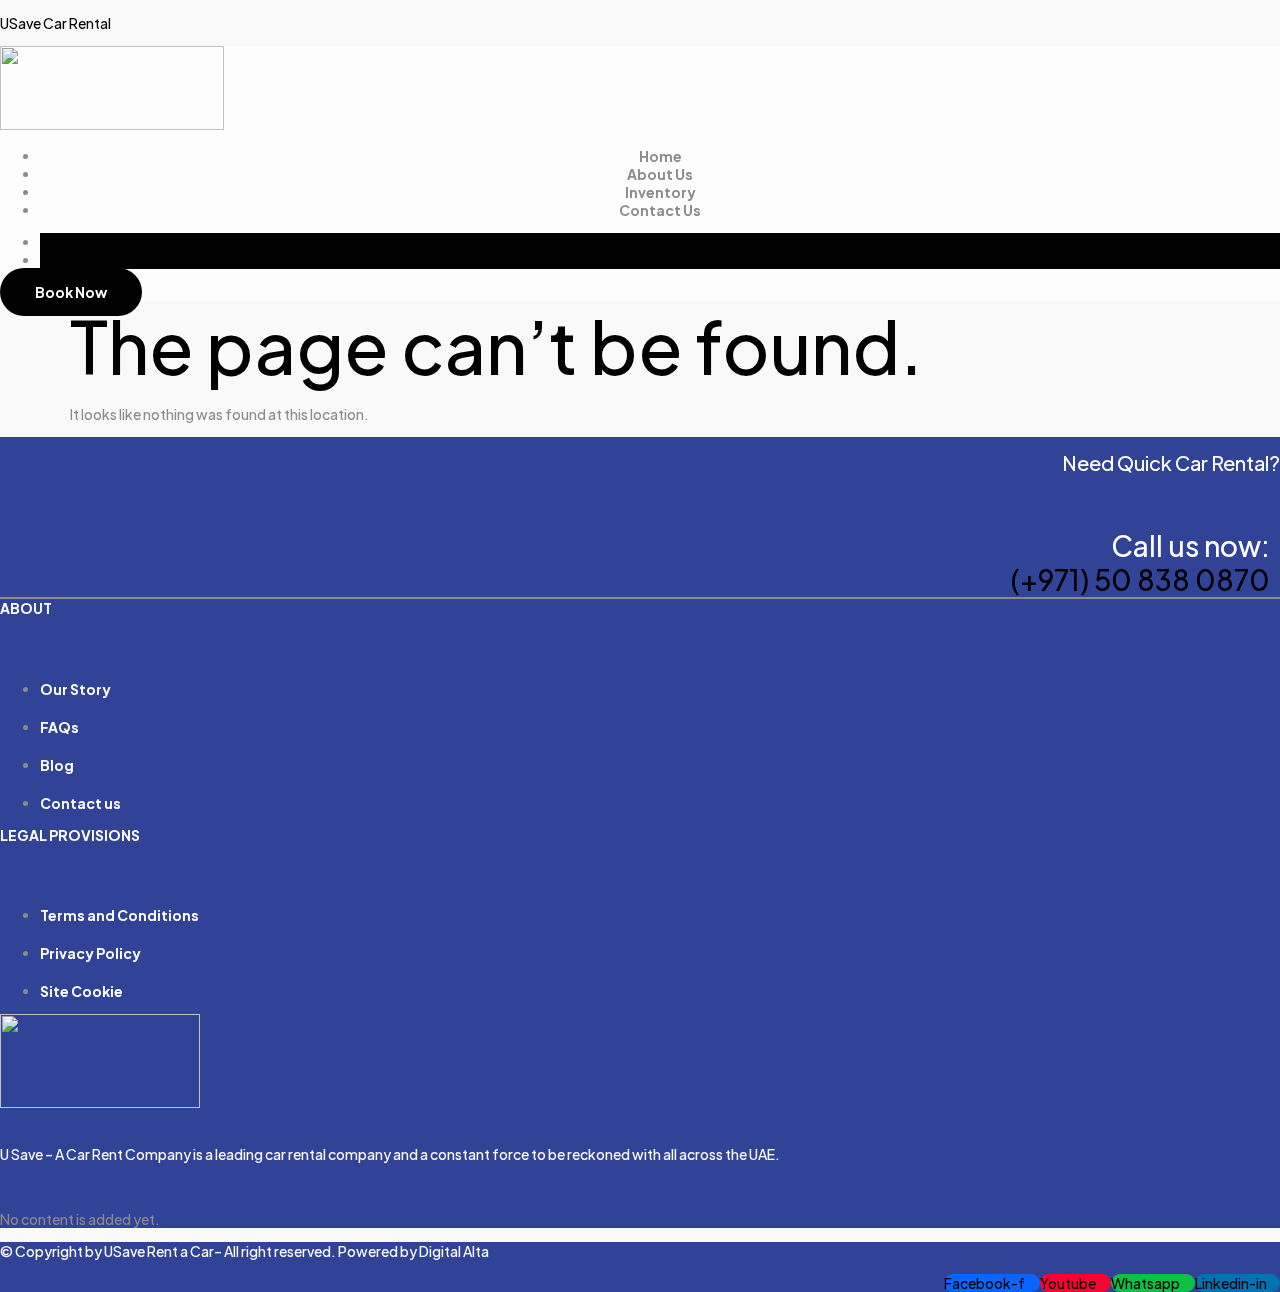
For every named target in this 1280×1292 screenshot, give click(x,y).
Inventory (660, 192)
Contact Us (660, 210)
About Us (660, 174)
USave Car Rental (55, 23)
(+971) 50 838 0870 (1140, 579)
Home (660, 156)
